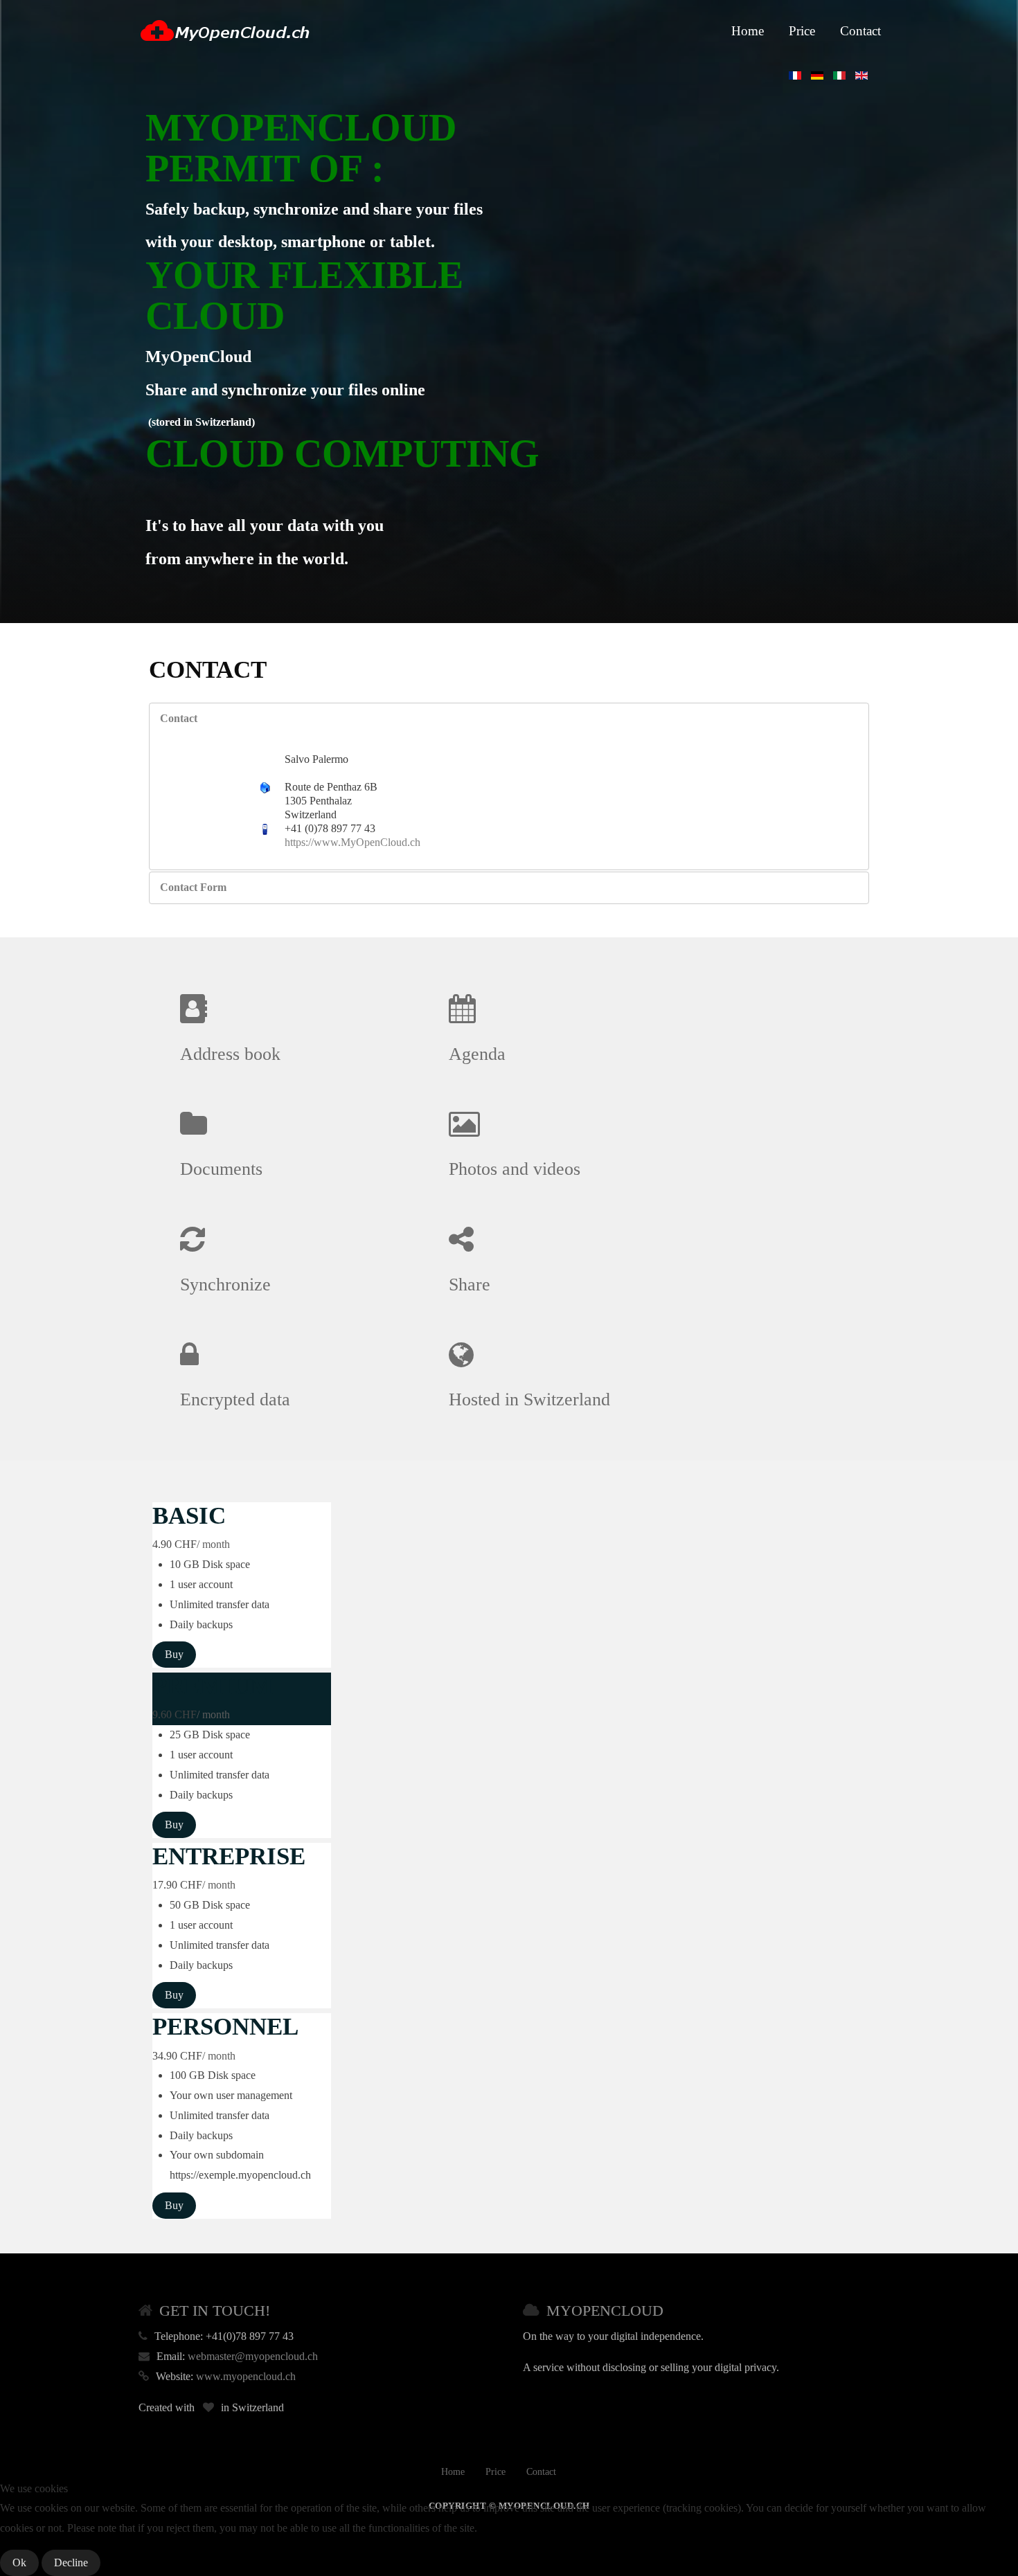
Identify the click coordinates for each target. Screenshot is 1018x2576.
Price (802, 31)
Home (748, 31)
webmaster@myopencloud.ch (253, 2356)
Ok (19, 2563)
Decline (71, 2563)
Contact (860, 31)
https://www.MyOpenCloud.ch (352, 842)
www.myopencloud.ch (246, 2376)
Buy (174, 1654)
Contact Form (193, 887)
